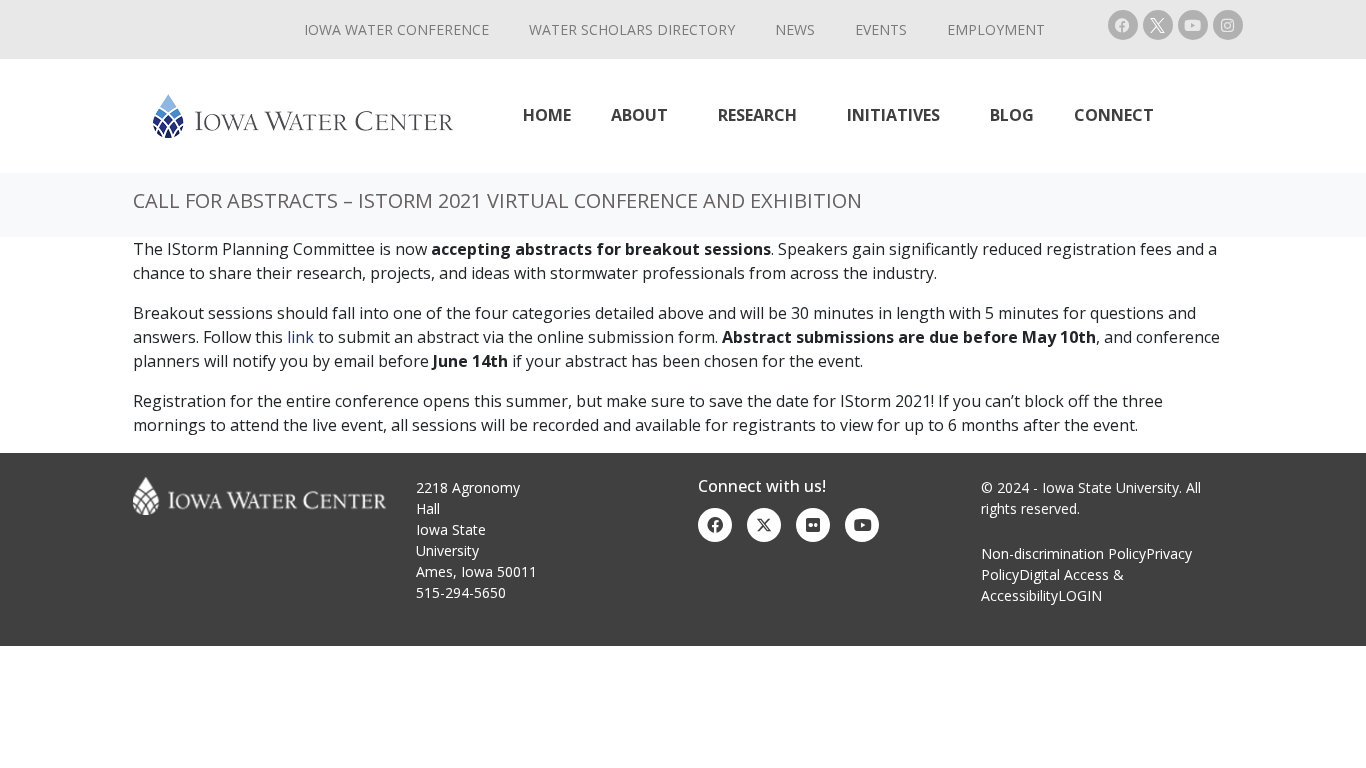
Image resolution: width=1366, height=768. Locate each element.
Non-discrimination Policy (1063, 553)
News (795, 29)
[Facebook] (1123, 25)
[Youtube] (1193, 25)
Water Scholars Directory (632, 29)
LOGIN (1080, 595)
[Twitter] (764, 525)
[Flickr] (813, 525)
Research (757, 115)
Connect (1114, 115)
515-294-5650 (461, 592)
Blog (1012, 115)
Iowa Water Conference (396, 29)
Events (881, 29)
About (639, 115)
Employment (996, 29)
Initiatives (893, 115)
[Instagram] (1228, 25)
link (300, 337)
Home (547, 115)
